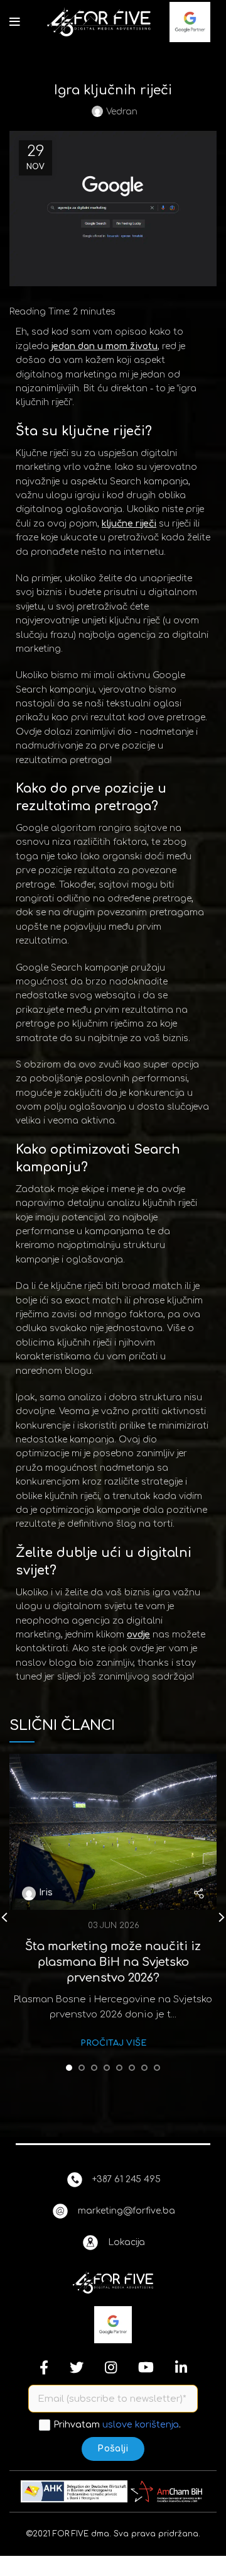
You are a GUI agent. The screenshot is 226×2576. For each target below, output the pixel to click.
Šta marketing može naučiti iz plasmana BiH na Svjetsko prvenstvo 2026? (113, 1962)
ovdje (138, 1635)
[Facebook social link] (44, 2367)
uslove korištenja (141, 2424)
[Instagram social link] (111, 2367)
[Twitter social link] (77, 2367)
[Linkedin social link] (181, 2367)
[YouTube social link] (146, 2367)
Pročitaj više (113, 2043)
